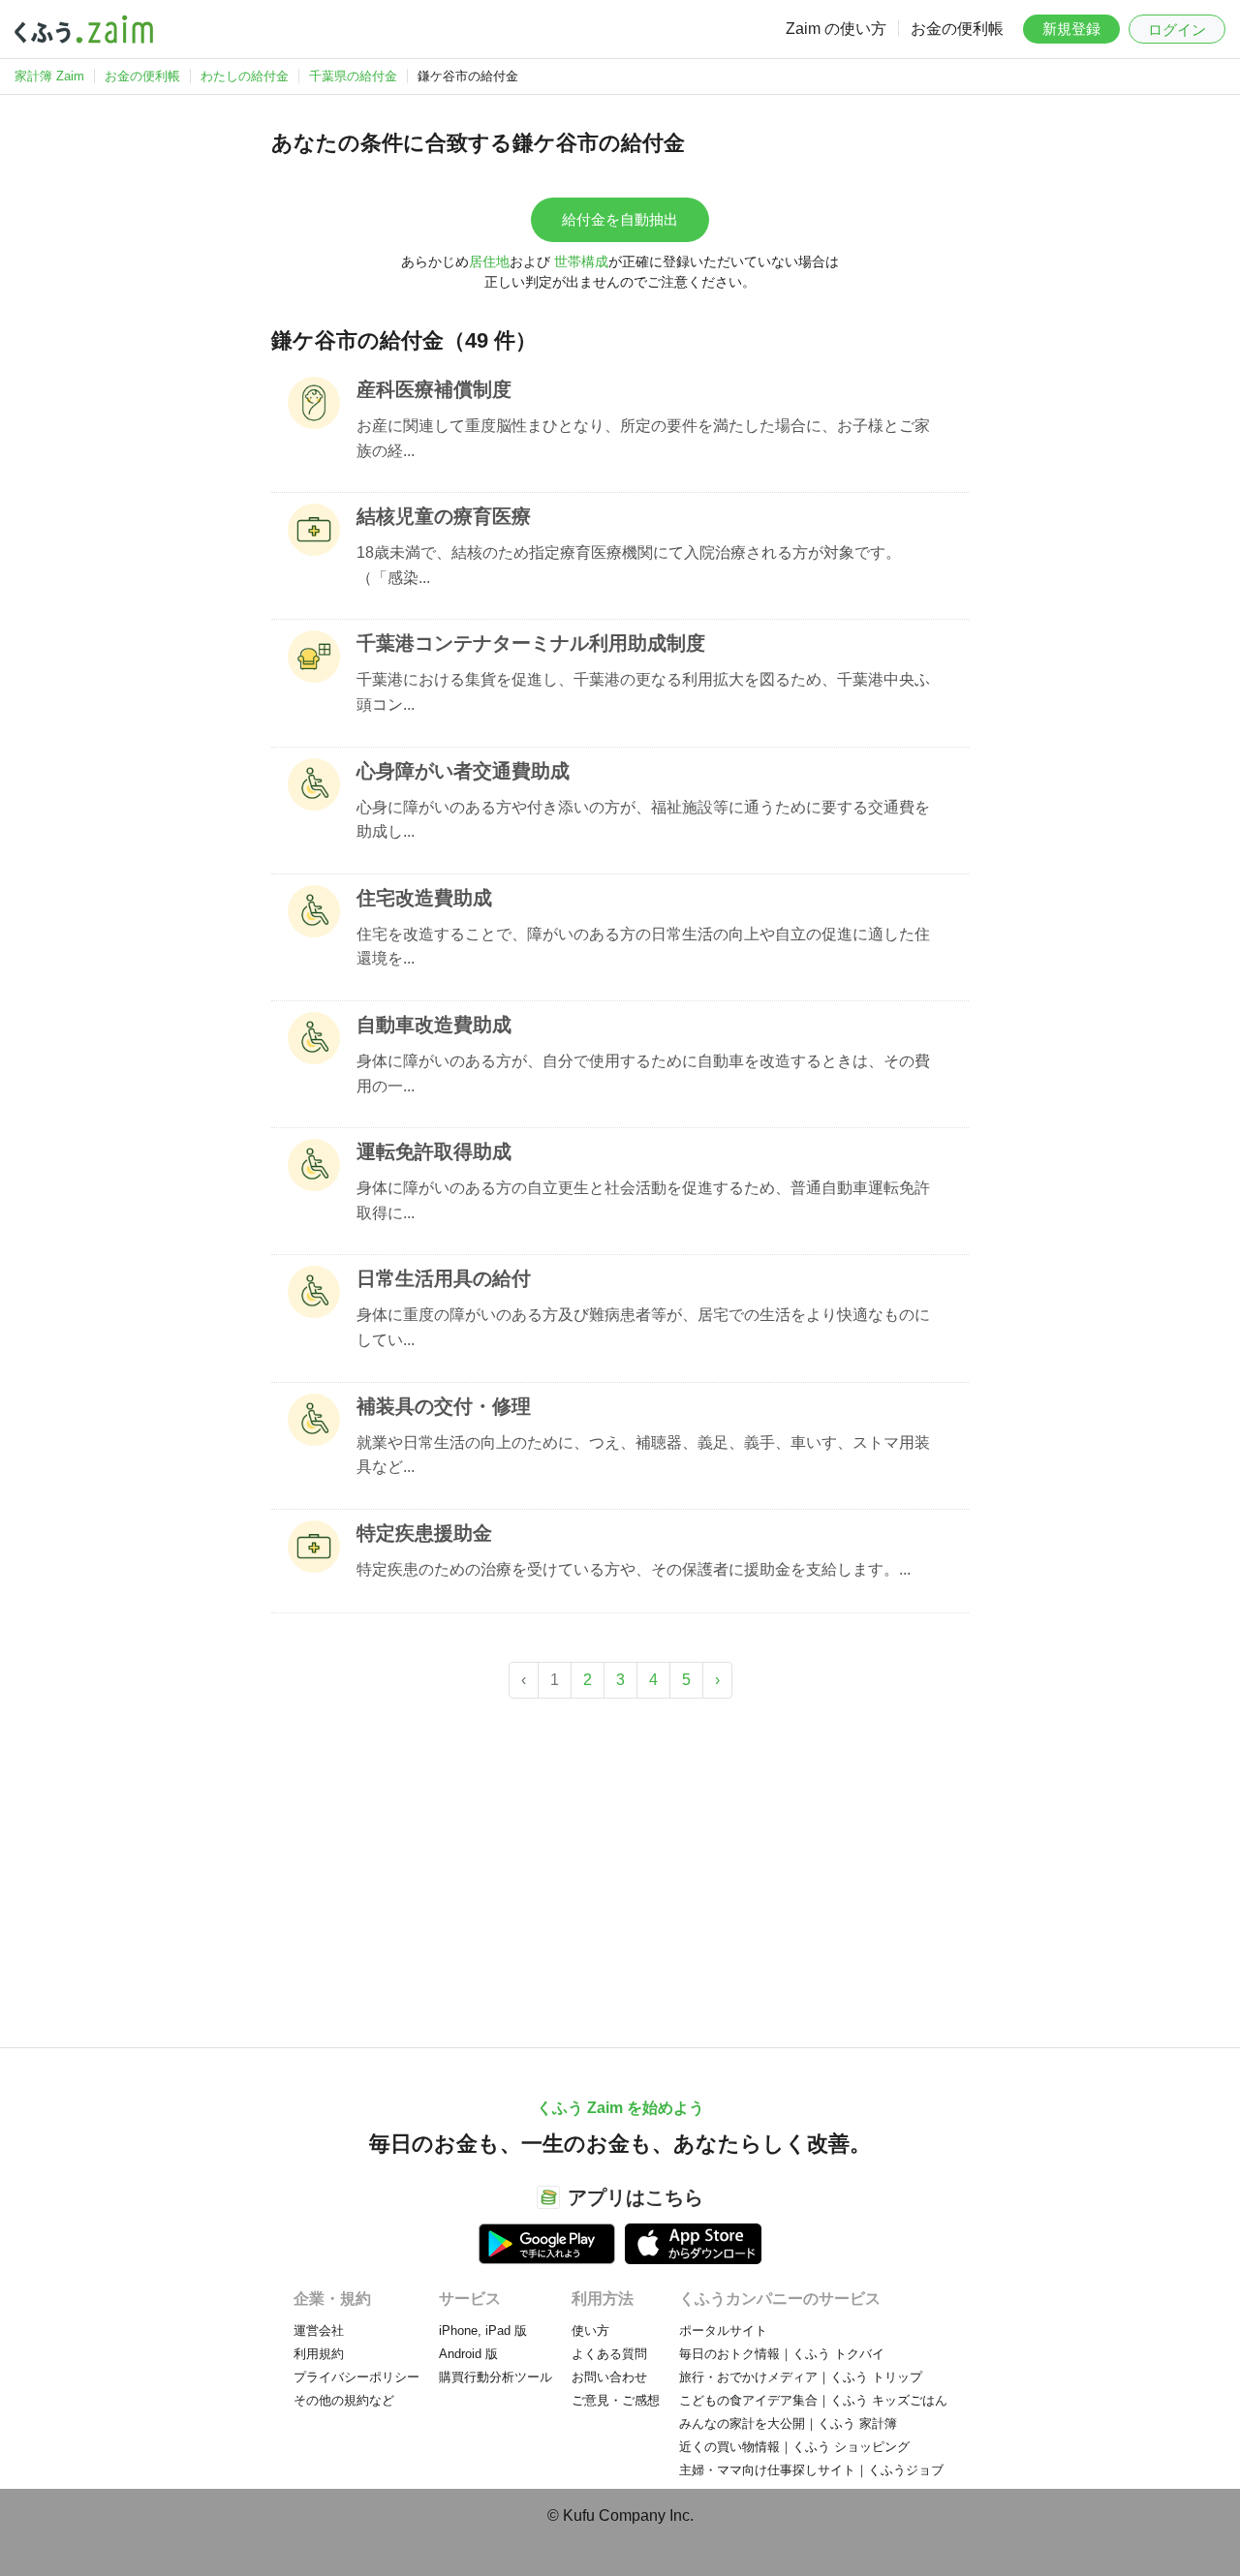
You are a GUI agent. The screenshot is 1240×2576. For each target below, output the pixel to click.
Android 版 (468, 2354)
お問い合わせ (609, 2377)
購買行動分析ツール (496, 2377)
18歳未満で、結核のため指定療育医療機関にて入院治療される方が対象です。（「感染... (629, 565)
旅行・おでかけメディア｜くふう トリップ (801, 2377)
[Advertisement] (620, 1863)
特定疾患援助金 (424, 1533)
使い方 (590, 2331)
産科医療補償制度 (434, 389)
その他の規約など (344, 2400)
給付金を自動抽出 (620, 219)
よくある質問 (609, 2354)
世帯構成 (581, 261)
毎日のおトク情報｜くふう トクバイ (782, 2354)
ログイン (1177, 30)
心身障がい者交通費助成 (463, 771)
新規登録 (1071, 29)
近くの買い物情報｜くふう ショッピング (794, 2447)
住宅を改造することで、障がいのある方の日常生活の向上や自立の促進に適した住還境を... (643, 947)
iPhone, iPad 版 (483, 2331)
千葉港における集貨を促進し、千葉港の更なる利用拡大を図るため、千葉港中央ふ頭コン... (643, 692)
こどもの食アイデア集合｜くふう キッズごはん (813, 2400)
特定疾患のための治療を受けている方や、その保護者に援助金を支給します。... (634, 1569)
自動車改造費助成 (434, 1025)
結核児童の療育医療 (444, 516)
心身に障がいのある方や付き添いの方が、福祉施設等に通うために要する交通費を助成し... (643, 820)
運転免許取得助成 (434, 1151)
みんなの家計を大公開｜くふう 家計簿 (788, 2423)
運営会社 (319, 2331)
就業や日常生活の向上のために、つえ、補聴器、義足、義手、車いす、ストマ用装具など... (643, 1455)
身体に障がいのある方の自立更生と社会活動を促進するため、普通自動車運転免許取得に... (643, 1200)
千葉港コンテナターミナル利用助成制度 (531, 643)
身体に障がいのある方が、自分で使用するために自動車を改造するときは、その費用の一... (643, 1073)
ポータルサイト (723, 2331)
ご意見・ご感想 (616, 2400)
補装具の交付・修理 (444, 1406)
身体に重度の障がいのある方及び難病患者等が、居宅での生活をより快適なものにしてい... (643, 1327)
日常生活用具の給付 (444, 1278)
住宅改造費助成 (424, 898)
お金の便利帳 (957, 29)
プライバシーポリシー (356, 2377)
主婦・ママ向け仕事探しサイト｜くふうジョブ (811, 2470)
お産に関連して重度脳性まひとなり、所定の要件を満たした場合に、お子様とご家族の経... (643, 438)
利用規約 (319, 2354)
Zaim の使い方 (836, 29)
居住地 (489, 261)
